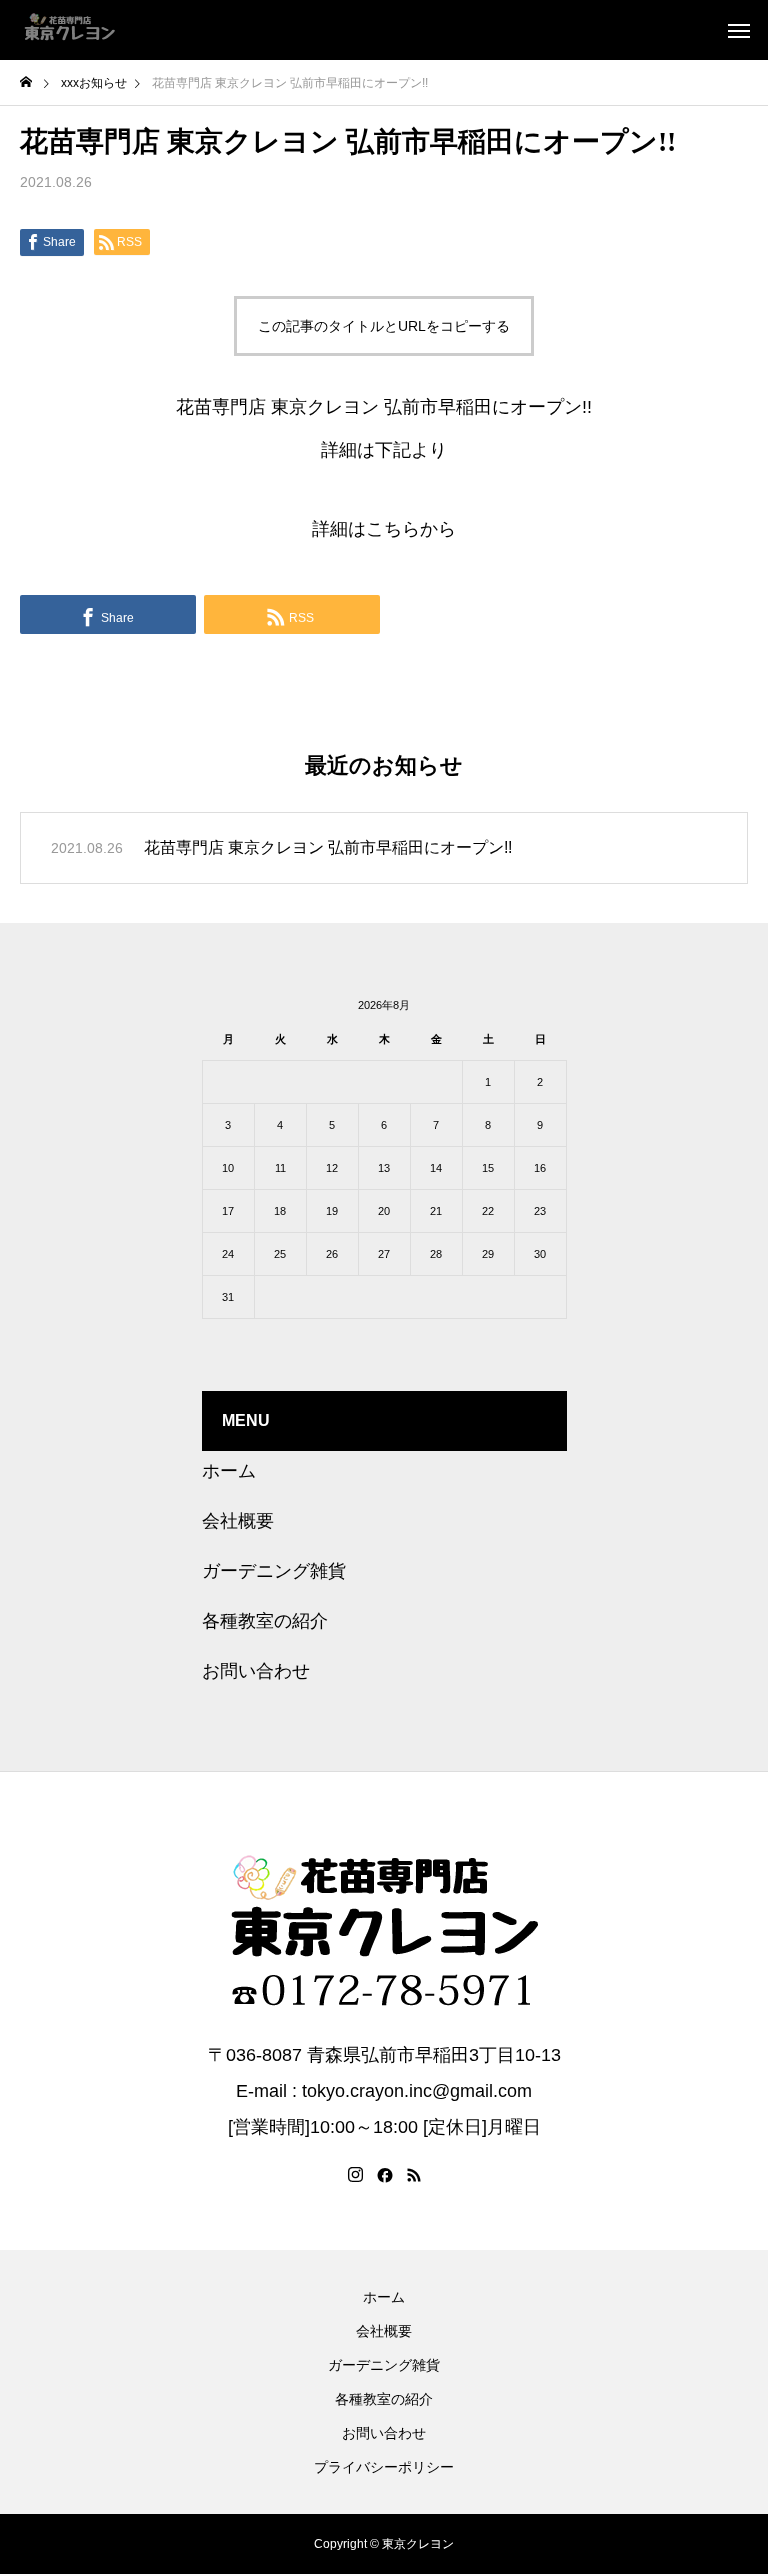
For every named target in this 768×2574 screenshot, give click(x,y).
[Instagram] (355, 2175)
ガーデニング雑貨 (274, 1571)
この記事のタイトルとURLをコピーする (384, 326)
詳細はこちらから (384, 529)
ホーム (229, 1471)
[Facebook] (385, 2175)
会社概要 (238, 1521)
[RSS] (414, 2175)
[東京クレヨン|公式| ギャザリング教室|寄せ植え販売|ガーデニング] (70, 30)
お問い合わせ (256, 1671)
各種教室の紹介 (265, 1621)
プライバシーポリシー (384, 2467)
